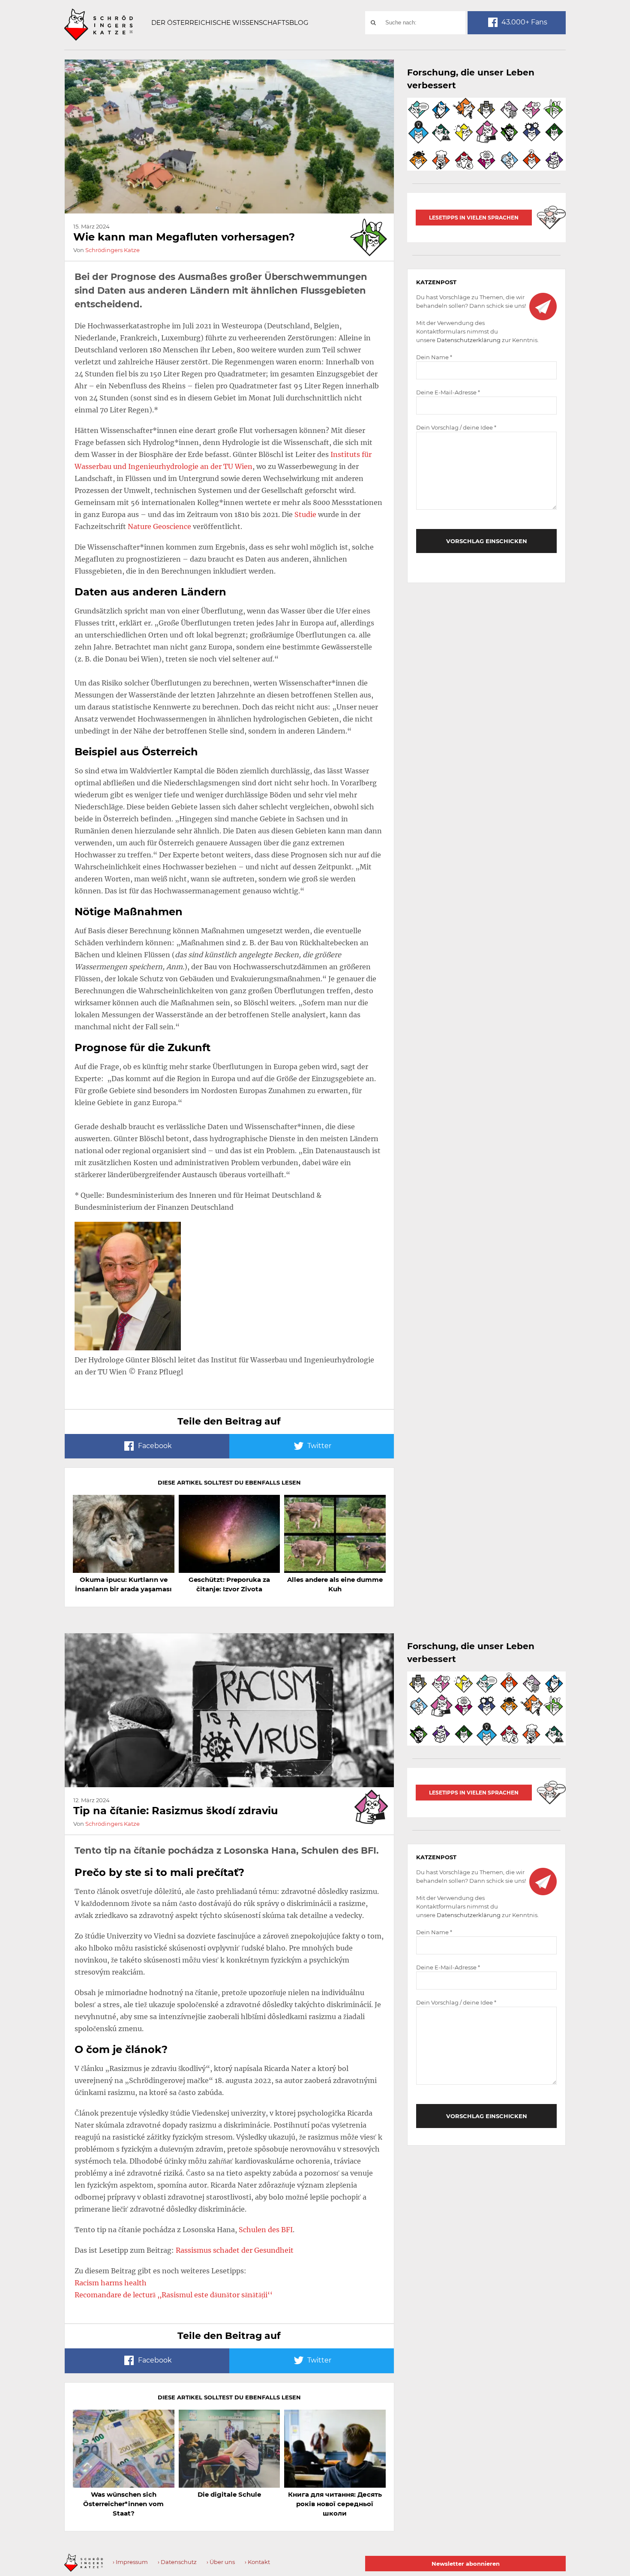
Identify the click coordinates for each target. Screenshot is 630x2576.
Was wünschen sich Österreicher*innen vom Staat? (123, 2504)
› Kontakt (257, 2562)
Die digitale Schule (229, 2494)
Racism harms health (111, 2283)
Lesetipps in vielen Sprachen (474, 218)
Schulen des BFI (266, 2230)
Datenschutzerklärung (469, 340)
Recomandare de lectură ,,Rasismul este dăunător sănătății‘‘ (174, 2295)
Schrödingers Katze (112, 250)
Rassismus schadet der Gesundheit (235, 2250)
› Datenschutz (177, 2562)
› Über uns (221, 2562)
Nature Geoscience (159, 526)
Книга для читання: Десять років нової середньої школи (335, 2504)
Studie (305, 514)
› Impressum (130, 2562)
